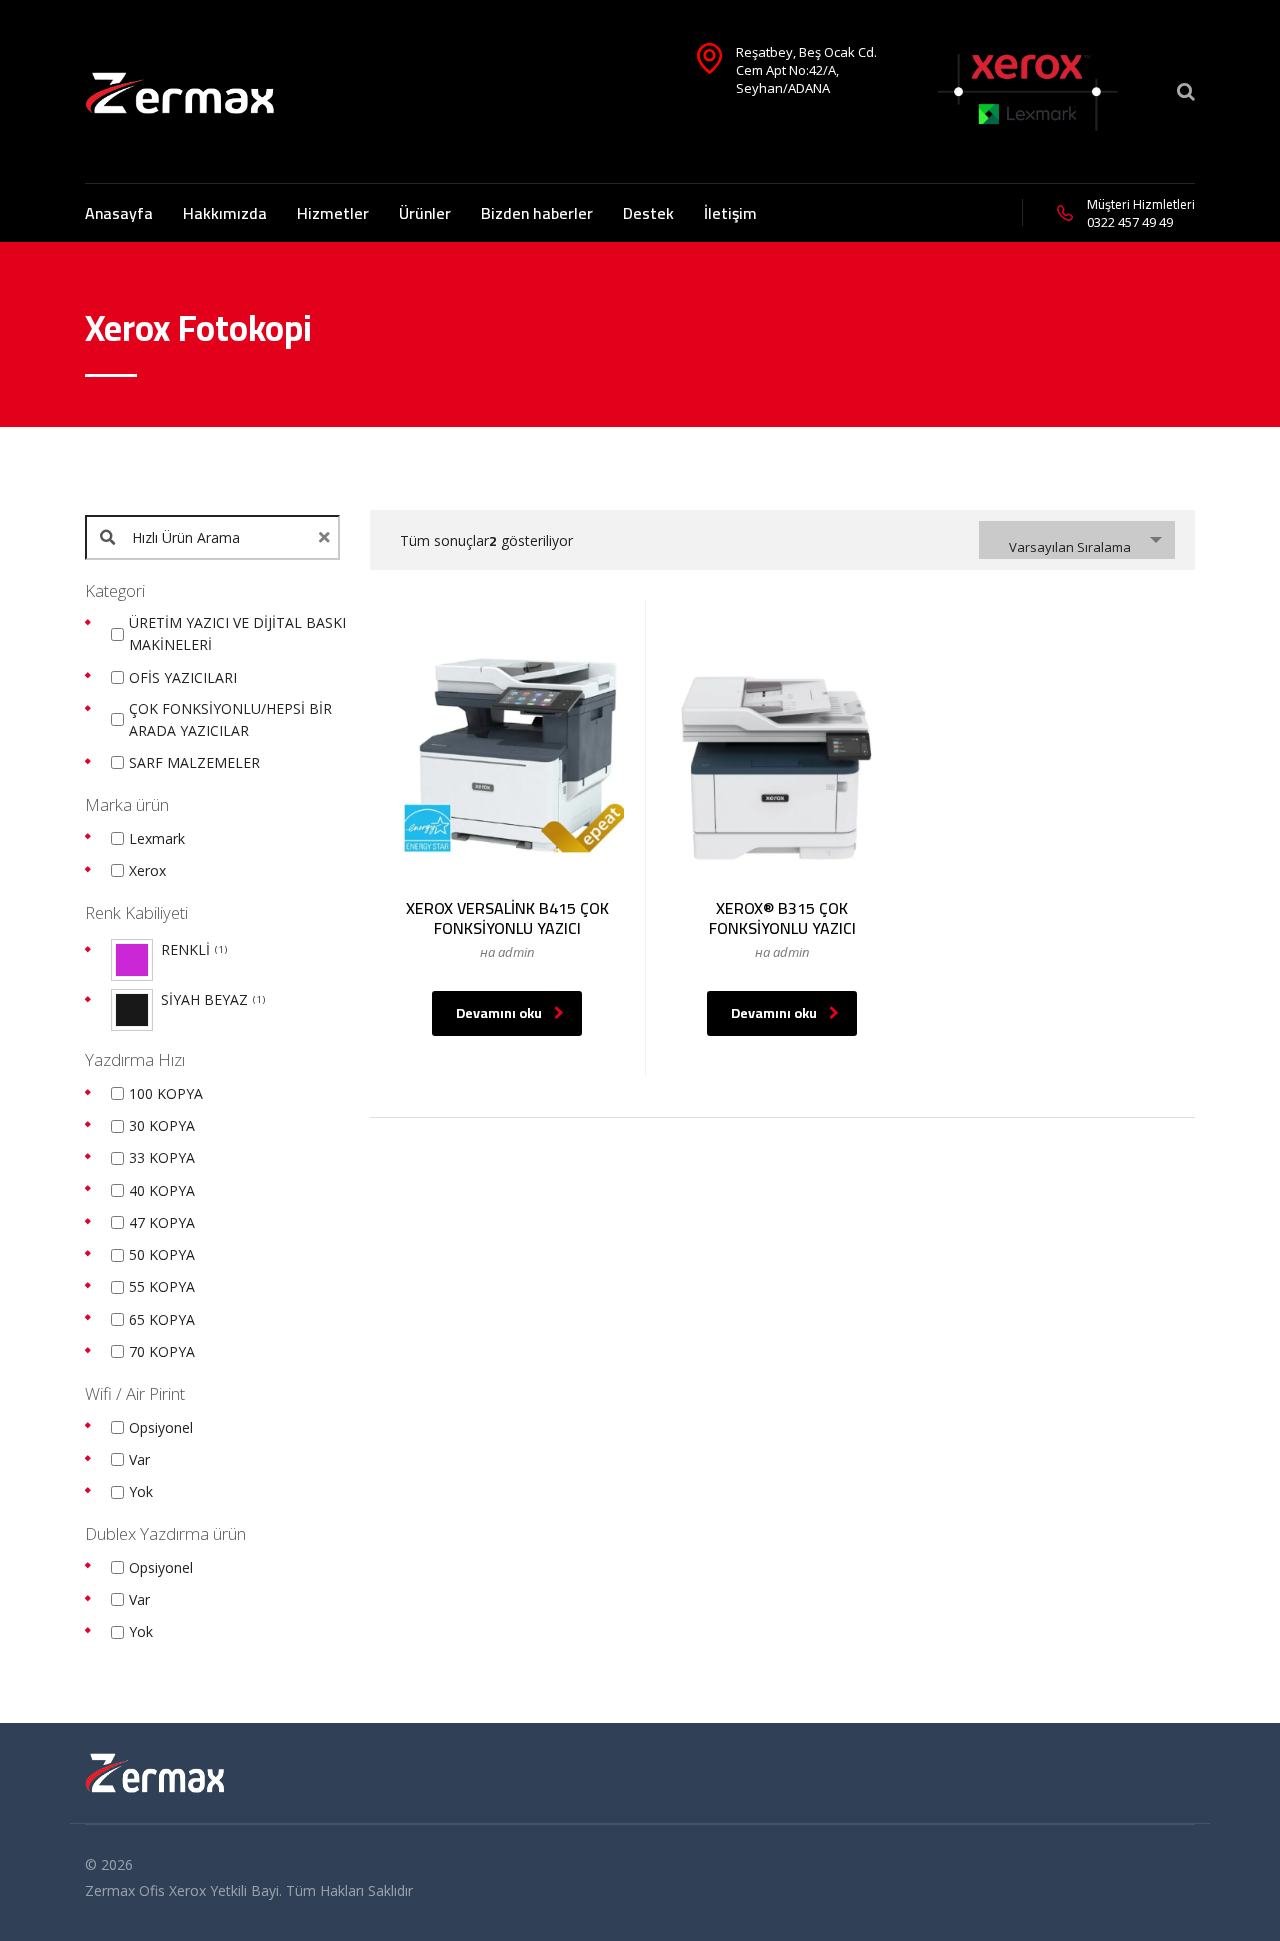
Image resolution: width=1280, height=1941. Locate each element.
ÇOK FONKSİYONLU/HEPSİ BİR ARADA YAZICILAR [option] (230, 719)
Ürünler (425, 213)
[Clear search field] (327, 537)
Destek (648, 213)
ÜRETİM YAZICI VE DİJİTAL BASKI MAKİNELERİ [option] (237, 633)
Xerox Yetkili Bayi (224, 1890)
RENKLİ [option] (192, 949)
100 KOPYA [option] (166, 1093)
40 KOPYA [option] (162, 1190)
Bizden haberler (537, 213)
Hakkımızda (225, 213)
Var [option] (139, 1459)
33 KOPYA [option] (162, 1157)
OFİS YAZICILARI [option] (183, 677)
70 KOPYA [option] (162, 1351)
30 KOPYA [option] (162, 1125)
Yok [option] (141, 1491)
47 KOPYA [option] (162, 1222)
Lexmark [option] (157, 838)
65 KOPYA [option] (162, 1319)
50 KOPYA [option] (162, 1254)
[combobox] (1077, 540)
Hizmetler (333, 213)
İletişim (730, 213)
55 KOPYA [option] (162, 1286)
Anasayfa (119, 213)
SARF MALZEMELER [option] (194, 762)
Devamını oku (499, 1013)
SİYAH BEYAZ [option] (211, 999)
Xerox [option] (147, 870)
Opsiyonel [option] (161, 1427)
